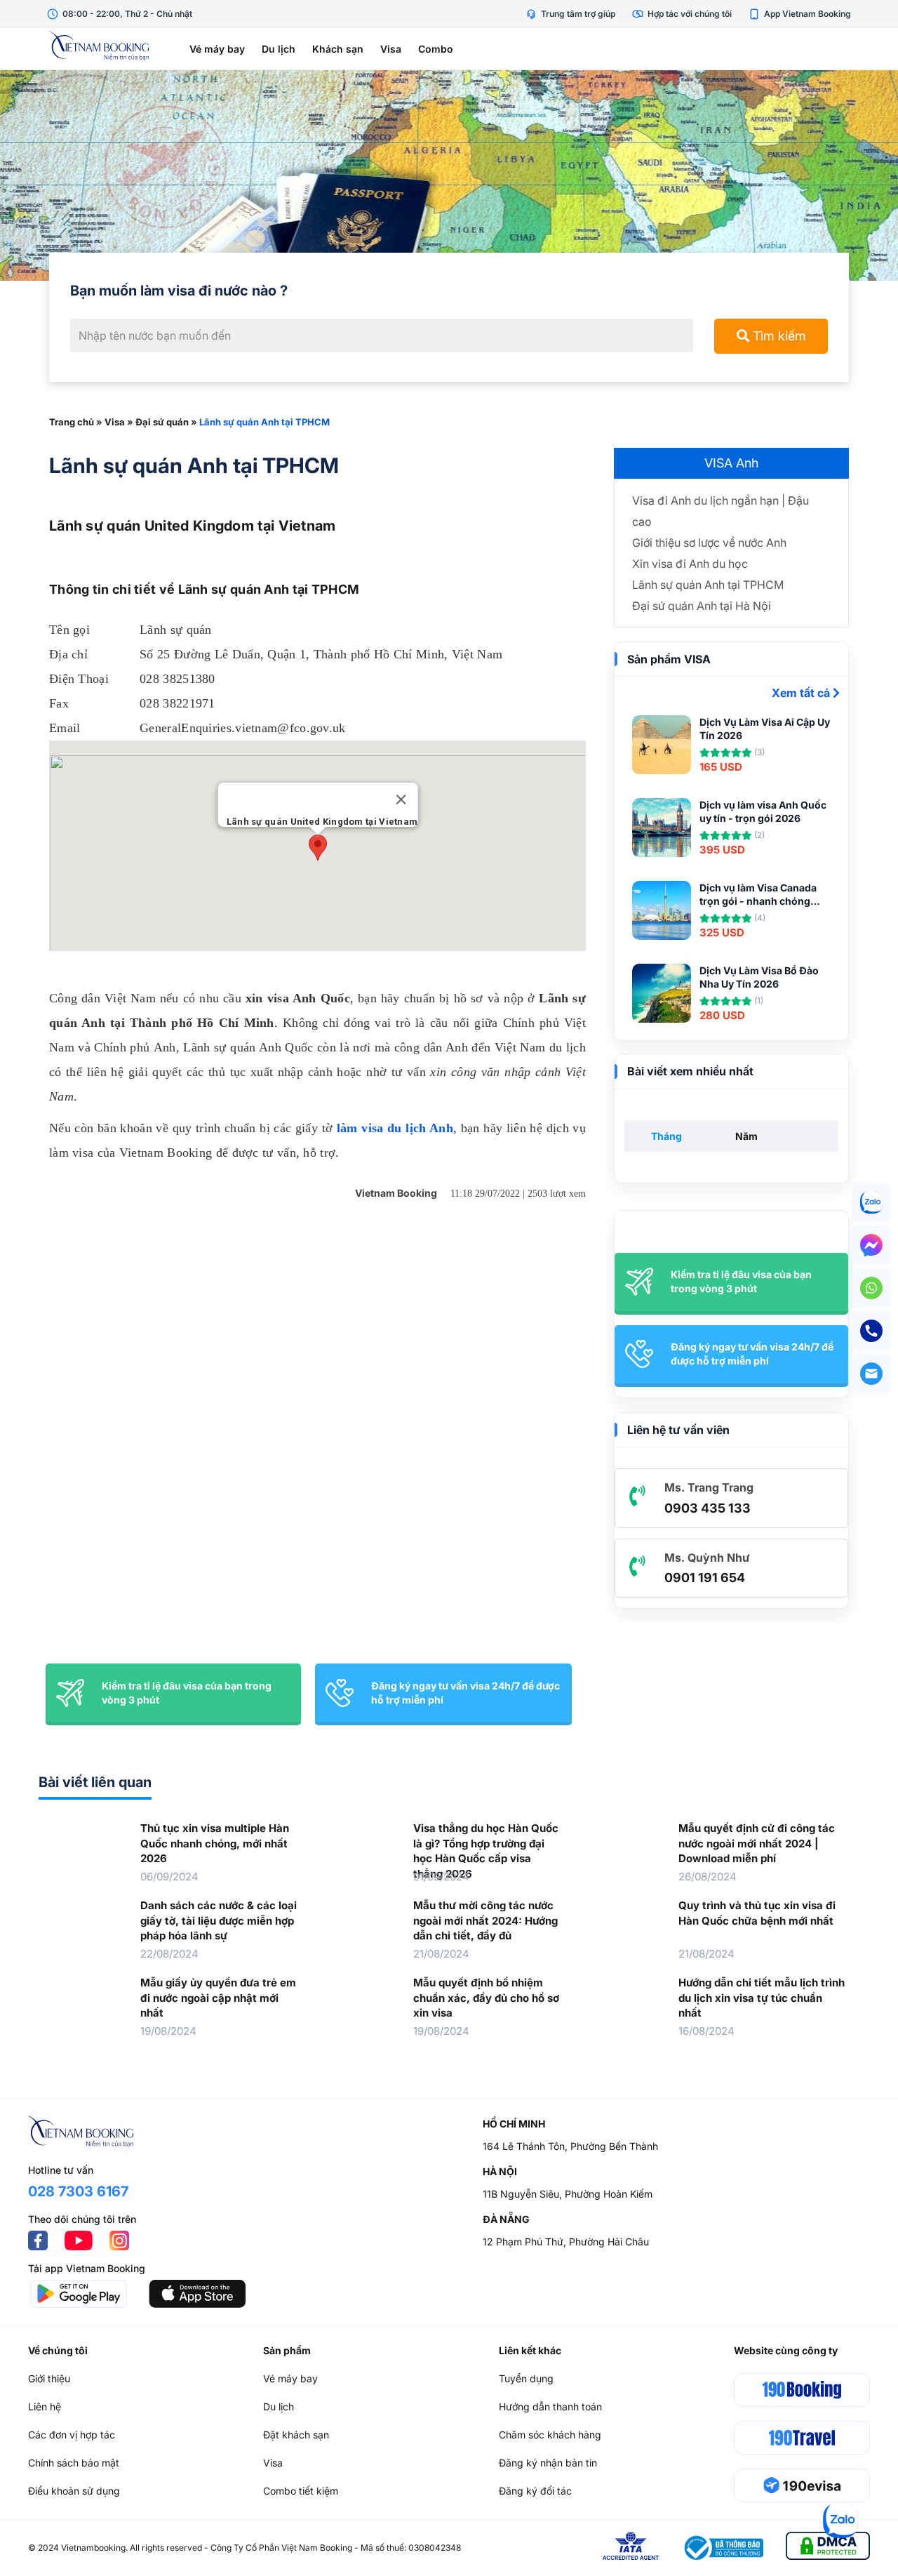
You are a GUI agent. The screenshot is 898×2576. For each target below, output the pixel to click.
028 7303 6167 (78, 2191)
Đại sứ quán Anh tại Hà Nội (702, 606)
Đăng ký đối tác (535, 2491)
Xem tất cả (802, 693)
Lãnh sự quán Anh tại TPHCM (708, 585)
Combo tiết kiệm (301, 2491)
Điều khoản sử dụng (74, 2491)
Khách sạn (338, 49)
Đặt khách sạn (296, 2435)
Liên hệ (45, 2406)
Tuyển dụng (526, 2378)
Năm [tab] (746, 1136)
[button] (318, 848)
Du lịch (279, 49)
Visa (391, 49)
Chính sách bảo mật (74, 2463)
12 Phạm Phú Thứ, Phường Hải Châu (566, 2242)
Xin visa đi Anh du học (690, 564)
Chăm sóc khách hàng (550, 2435)
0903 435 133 (708, 1508)
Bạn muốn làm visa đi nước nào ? (179, 291)
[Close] (401, 799)
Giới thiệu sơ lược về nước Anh (709, 543)
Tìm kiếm (778, 336)
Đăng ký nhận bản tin (548, 2463)
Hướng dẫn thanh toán (550, 2406)
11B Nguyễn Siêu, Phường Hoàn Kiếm (568, 2194)
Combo (436, 49)
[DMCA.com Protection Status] (828, 2548)
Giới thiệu (49, 2378)
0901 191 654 (705, 1578)
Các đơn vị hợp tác (72, 2435)
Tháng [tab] (666, 1136)
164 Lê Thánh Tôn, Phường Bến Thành (570, 2146)
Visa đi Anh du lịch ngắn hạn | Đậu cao (721, 511)
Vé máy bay (217, 49)
